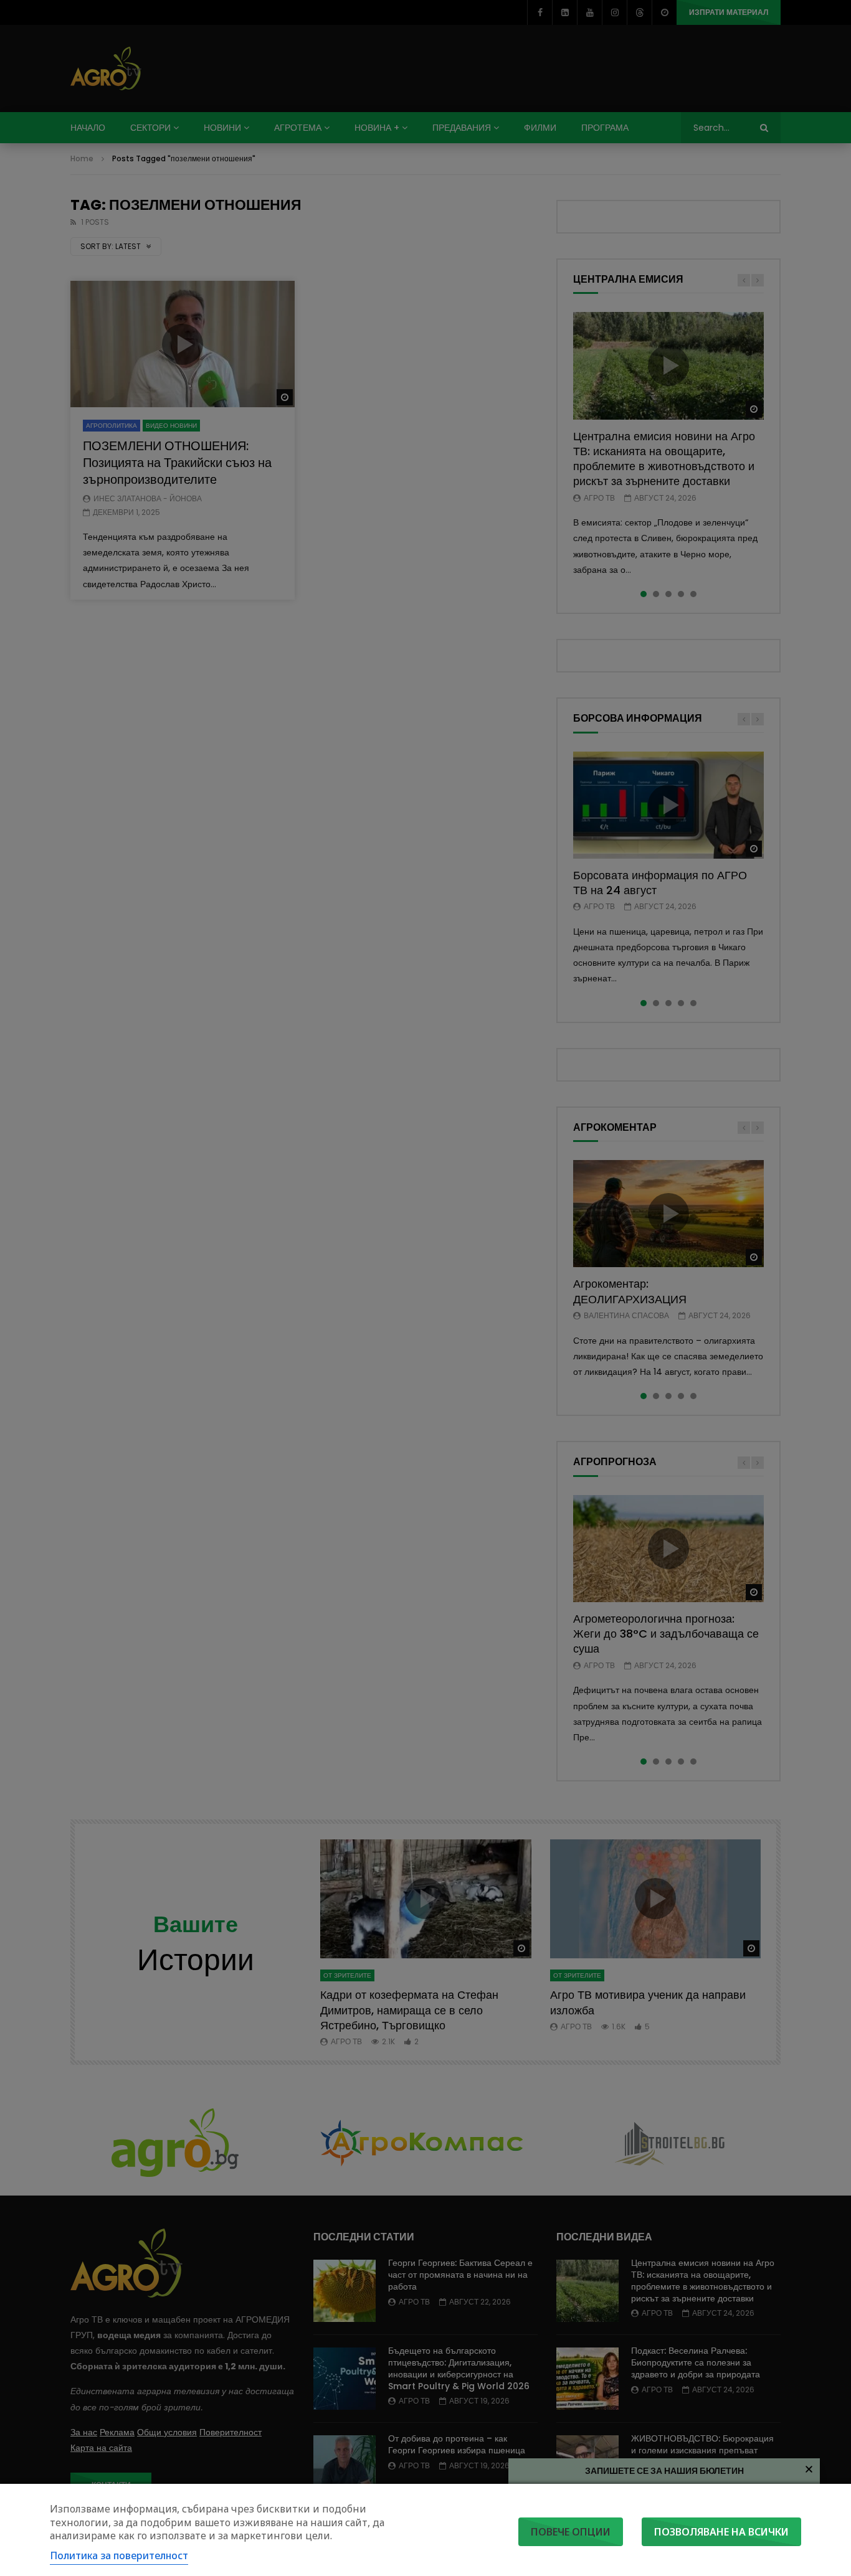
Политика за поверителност (119, 2555)
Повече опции (571, 2532)
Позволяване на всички (721, 2532)
